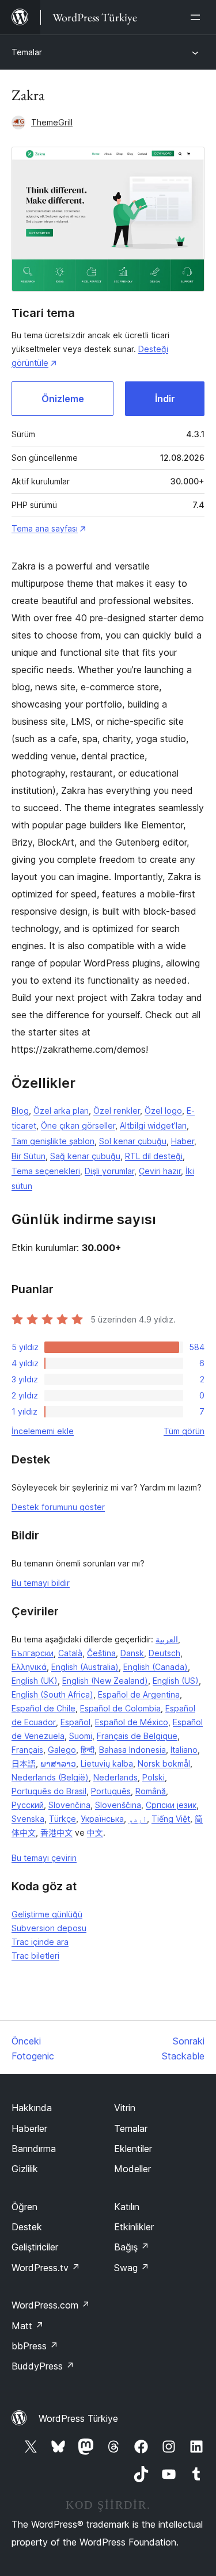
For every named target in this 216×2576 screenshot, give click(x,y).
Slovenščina (118, 1805)
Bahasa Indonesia (132, 1750)
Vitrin (125, 2108)
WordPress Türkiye (78, 2418)
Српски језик (171, 1805)
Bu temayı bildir (41, 1583)
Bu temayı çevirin (44, 1858)
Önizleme (63, 399)
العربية (167, 1639)
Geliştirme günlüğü (47, 1914)
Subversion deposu (49, 1928)
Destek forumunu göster (58, 1507)
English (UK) (35, 1681)
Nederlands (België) (50, 1777)
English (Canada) (156, 1667)
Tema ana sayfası (45, 528)
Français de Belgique (137, 1736)
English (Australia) (85, 1667)
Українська (102, 1819)
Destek (27, 2227)
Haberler (29, 2128)
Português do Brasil (49, 1791)
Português (111, 1791)
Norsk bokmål (164, 1763)
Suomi (81, 1736)
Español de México (132, 1722)
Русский (28, 1805)
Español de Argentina (139, 1694)
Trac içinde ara (40, 1942)
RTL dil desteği (154, 1156)
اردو (138, 1819)
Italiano (184, 1750)
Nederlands (115, 1777)
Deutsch (164, 1653)
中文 (95, 1832)
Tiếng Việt (171, 1819)
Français (27, 1750)
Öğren (24, 2207)
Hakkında (32, 2108)
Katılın (127, 2207)
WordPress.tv (46, 2268)
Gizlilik (25, 2169)
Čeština (101, 1653)
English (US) (176, 1681)
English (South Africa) (52, 1694)
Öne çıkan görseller (78, 1125)
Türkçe (62, 1819)
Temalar (27, 52)
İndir (165, 399)
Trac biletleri (35, 1956)
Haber (183, 1141)
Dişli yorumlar (109, 1171)
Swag (132, 2268)
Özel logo (163, 1111)
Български (33, 1653)
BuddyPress (43, 2366)
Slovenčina (69, 1805)
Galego (62, 1750)
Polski (154, 1777)
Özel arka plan (61, 1111)
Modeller (132, 2169)
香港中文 (56, 1832)
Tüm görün (184, 1431)
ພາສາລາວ (58, 1763)
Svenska (28, 1819)
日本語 (24, 1763)
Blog (20, 1111)
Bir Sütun (29, 1156)
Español (75, 1722)
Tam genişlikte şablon (53, 1141)
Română (151, 1791)
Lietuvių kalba (107, 1763)
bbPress (35, 2346)
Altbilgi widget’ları (153, 1125)
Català (70, 1653)
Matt (28, 2326)
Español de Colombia (120, 1708)
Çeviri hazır (160, 1171)
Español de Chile (43, 1708)
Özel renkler (117, 1111)
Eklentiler (133, 2149)
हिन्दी (88, 1750)
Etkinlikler (134, 2227)
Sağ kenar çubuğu (85, 1156)
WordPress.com (51, 2305)
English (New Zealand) (105, 1681)
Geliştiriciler (35, 2247)
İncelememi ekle (43, 1431)
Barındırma (34, 2149)
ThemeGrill (52, 122)
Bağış (132, 2247)
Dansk (132, 1653)
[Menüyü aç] (198, 17)
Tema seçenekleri (46, 1171)
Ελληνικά (29, 1667)
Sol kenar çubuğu (133, 1141)
